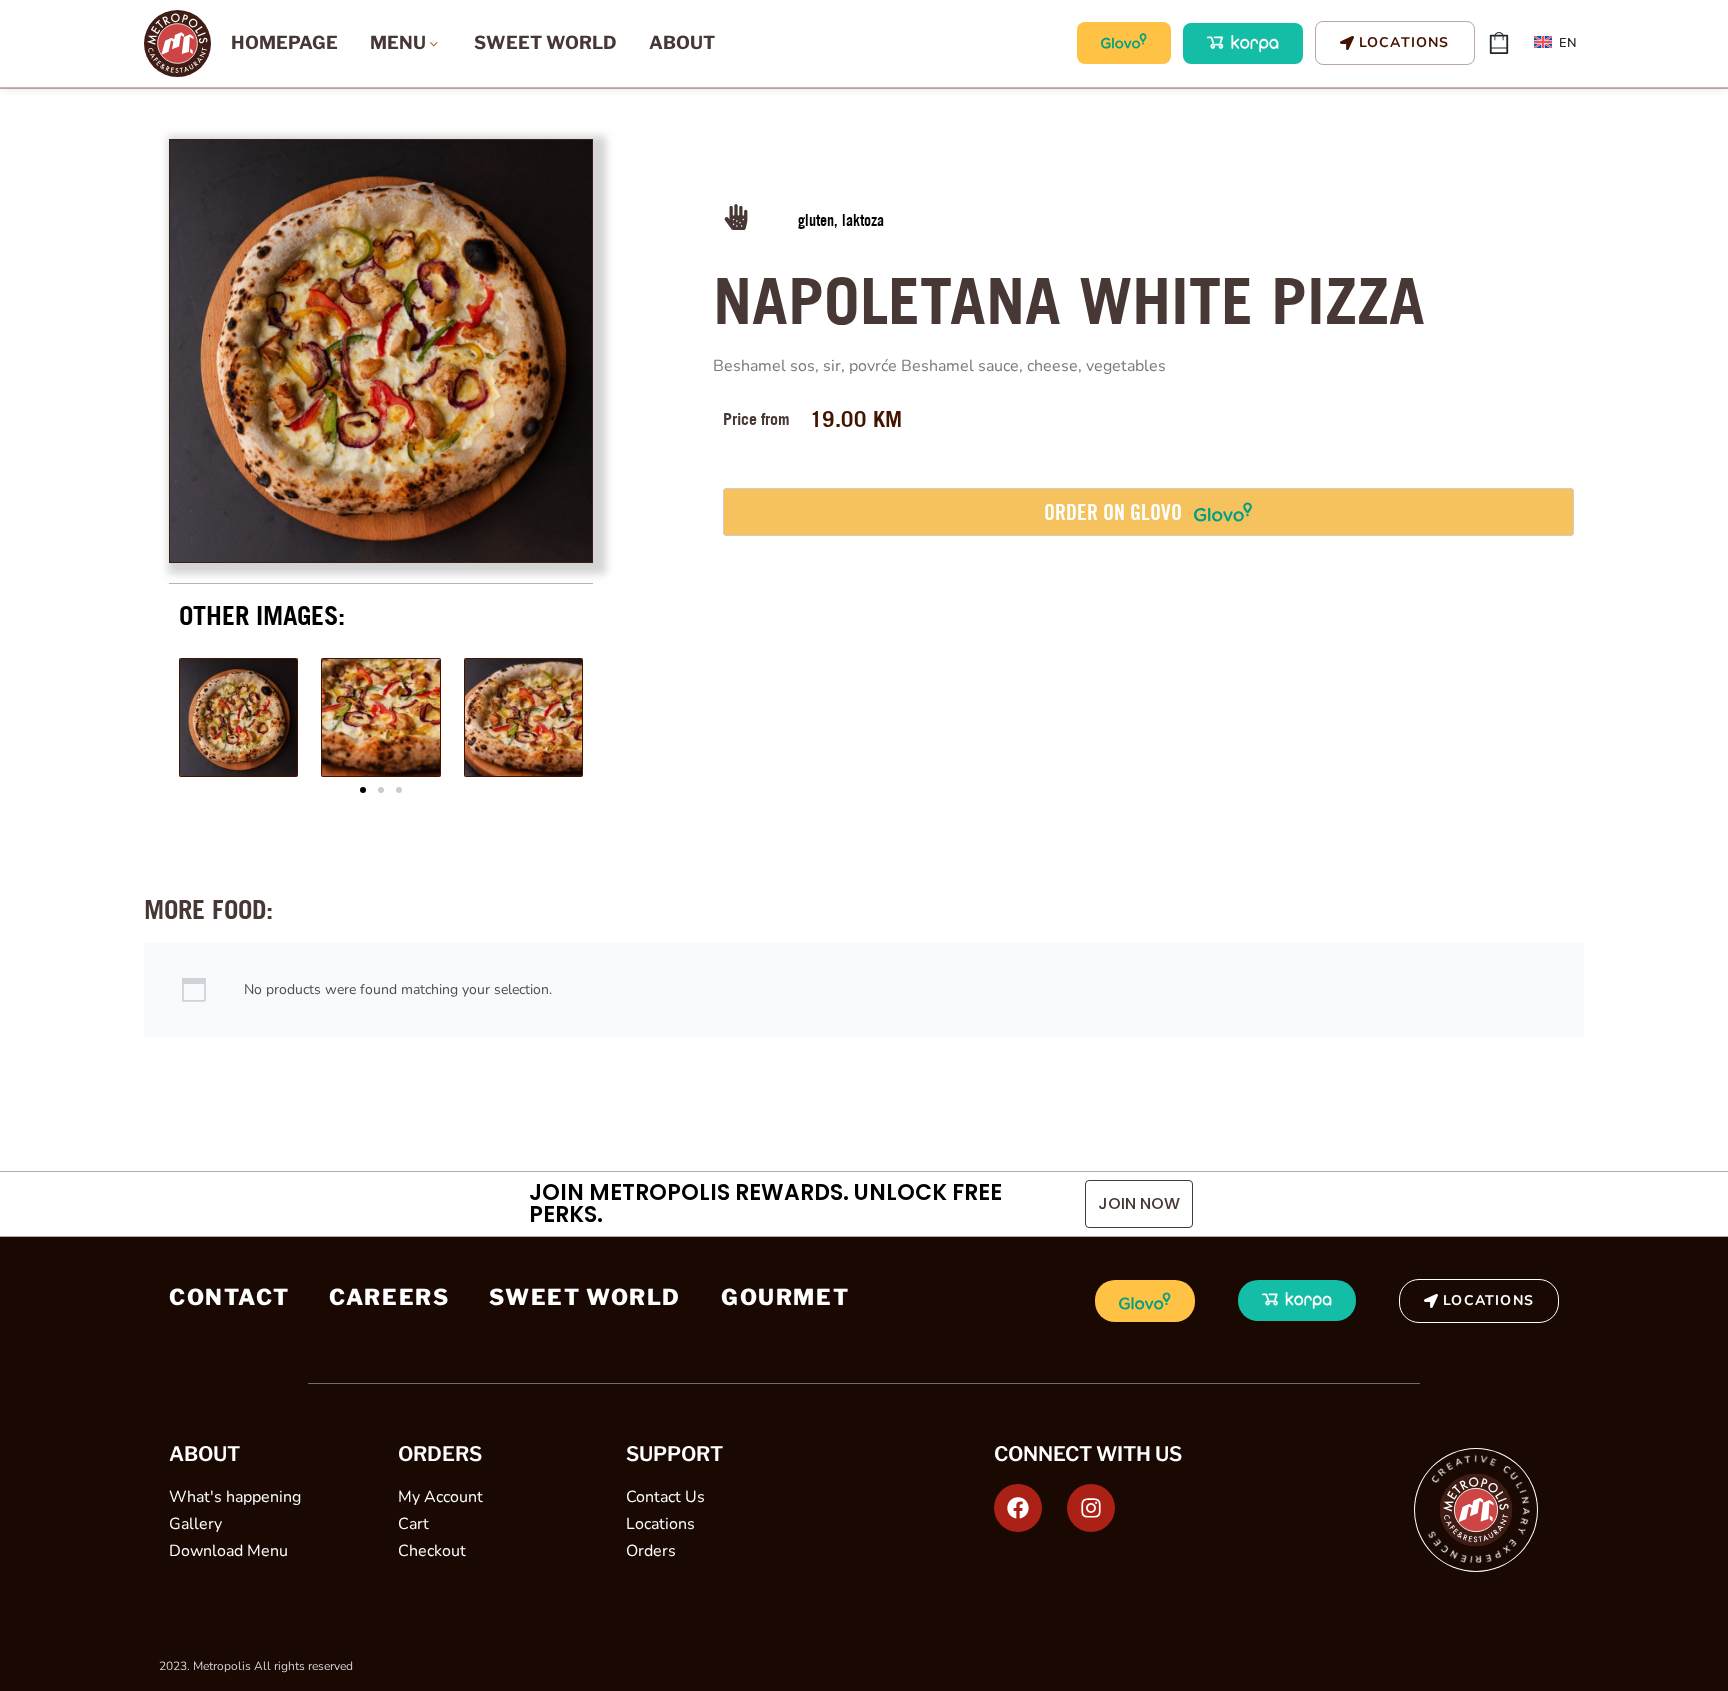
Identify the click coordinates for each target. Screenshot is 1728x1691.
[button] (363, 790)
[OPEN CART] (1499, 43)
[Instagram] (1091, 1508)
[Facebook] (1018, 1508)
